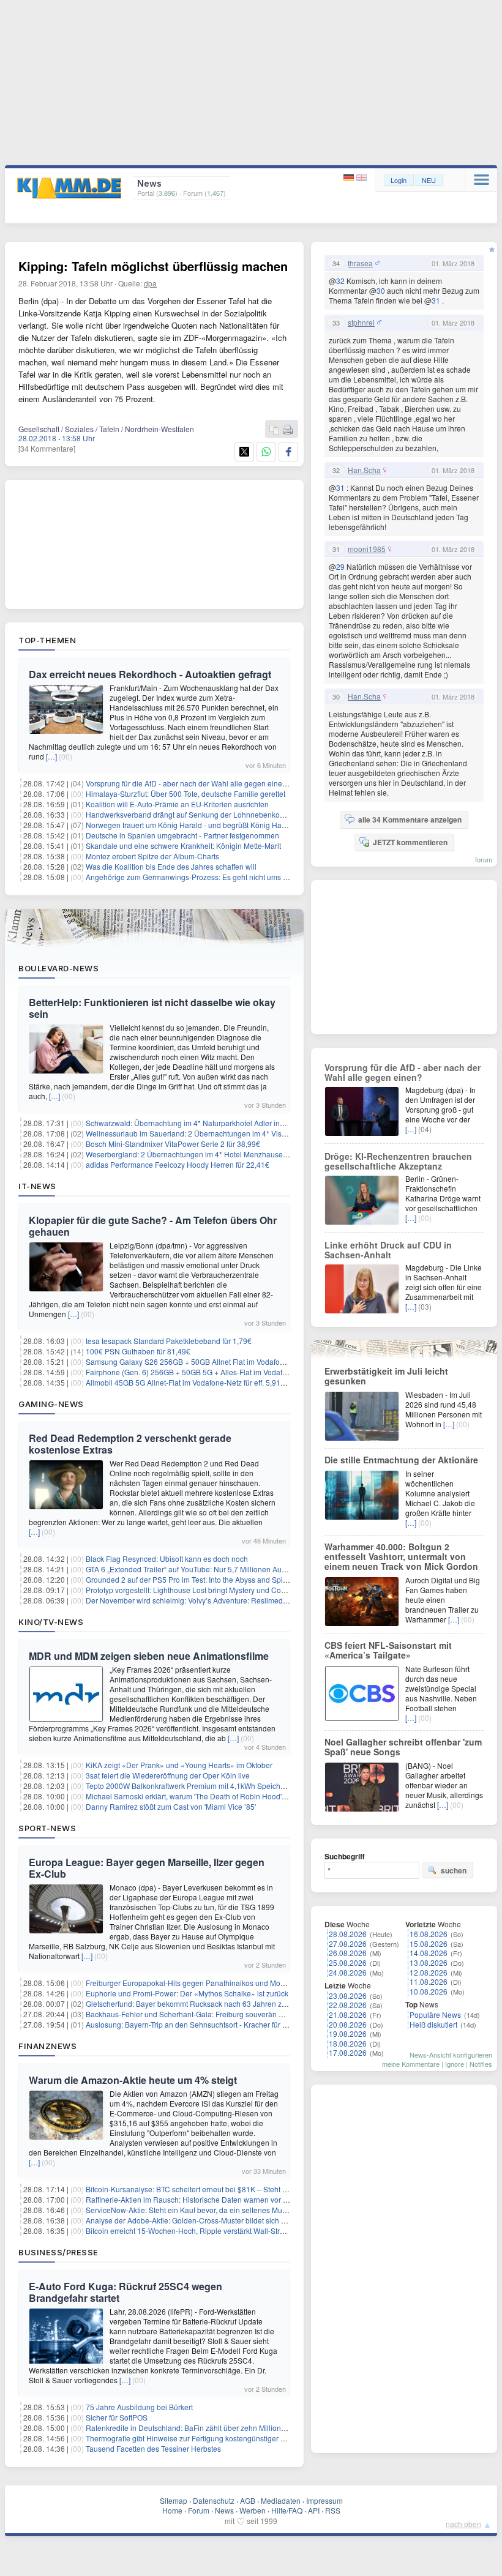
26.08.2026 (348, 1953)
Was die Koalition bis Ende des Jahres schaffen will (171, 866)
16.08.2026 (429, 1934)
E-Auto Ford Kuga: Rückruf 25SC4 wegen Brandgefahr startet (125, 2292)
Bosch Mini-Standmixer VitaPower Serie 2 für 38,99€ (173, 1144)
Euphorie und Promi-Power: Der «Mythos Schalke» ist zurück (187, 1993)
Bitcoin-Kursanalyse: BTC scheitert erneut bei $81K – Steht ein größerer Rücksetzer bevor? (237, 2189)
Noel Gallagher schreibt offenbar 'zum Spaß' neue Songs (403, 1747)
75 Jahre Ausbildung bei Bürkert (139, 2407)
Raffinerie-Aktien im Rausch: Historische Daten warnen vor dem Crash (203, 2199)
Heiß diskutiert (433, 2024)
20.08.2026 (348, 2024)
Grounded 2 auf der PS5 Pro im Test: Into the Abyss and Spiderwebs (199, 1579)
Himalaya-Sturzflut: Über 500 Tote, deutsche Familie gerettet (185, 793)
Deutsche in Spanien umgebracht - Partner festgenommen (182, 835)
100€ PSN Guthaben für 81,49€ (138, 1351)
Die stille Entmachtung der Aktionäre (401, 1460)
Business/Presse (58, 2252)
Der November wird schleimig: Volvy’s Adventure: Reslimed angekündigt (206, 1600)
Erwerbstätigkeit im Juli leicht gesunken (386, 1376)
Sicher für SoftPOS (117, 2417)
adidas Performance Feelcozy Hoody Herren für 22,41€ (178, 1164)
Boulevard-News (58, 968)
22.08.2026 (348, 2005)
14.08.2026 (429, 1953)
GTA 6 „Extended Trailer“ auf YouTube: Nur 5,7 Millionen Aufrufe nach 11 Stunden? (223, 1569)
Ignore (455, 2064)
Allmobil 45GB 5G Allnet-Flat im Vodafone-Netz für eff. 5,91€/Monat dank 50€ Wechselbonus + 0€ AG (253, 1382)
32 (340, 281)
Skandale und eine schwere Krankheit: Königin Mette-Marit (183, 846)
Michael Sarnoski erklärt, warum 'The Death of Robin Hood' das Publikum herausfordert (230, 1796)
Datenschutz (214, 2500)
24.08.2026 (348, 1972)
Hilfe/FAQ (287, 2510)
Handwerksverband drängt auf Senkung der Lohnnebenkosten (190, 814)
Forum (199, 2510)
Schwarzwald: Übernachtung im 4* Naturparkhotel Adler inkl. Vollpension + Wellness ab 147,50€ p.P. (253, 1123)
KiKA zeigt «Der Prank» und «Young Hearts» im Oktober (179, 1765)
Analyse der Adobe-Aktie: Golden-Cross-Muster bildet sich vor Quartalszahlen (215, 2220)
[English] (362, 178)
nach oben (463, 2524)
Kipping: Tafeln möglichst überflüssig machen (153, 266)
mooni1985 (367, 549)
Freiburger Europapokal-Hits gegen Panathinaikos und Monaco (191, 1983)
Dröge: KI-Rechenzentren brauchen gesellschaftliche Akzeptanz (398, 1161)
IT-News (37, 1186)
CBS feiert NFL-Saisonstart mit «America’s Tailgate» (388, 1650)
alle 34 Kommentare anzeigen (410, 819)
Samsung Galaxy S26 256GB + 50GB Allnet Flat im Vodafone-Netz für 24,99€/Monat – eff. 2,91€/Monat (256, 1361)
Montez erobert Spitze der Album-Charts (152, 856)
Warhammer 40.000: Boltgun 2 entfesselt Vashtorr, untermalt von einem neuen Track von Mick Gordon (401, 1556)
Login (399, 180)
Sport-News (47, 1828)
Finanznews (47, 2046)
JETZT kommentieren (410, 842)
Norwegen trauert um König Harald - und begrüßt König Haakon (192, 825)
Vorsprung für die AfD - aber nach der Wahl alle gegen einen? (188, 783)
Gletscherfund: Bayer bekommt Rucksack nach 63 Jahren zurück (193, 2003)
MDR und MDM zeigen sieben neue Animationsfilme (149, 1656)
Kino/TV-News (51, 1622)
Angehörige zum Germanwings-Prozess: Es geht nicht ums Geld (192, 877)
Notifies (481, 2064)
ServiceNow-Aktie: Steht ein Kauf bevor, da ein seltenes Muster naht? (200, 2210)
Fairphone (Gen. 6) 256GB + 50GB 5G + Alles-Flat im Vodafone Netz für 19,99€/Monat (228, 1372)
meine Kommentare (411, 2064)
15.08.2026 (429, 1943)
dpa (150, 283)
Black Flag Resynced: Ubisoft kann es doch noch (167, 1559)
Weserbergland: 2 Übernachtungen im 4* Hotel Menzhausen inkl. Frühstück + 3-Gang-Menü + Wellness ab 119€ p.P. (279, 1154)
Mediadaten (281, 2500)
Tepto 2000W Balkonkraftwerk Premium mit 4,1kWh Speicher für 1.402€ (204, 1786)
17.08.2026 (348, 2052)
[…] (51, 756)
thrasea (360, 263)
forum (484, 859)
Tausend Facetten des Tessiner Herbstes (153, 2448)
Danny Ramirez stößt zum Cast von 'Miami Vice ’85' (171, 1806)
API (314, 2510)
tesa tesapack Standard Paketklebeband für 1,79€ (169, 1341)
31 (436, 300)
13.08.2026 (429, 1962)
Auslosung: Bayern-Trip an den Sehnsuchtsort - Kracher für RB (189, 2024)
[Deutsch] (350, 178)
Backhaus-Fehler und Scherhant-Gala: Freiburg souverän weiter (192, 2014)
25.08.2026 (348, 1962)
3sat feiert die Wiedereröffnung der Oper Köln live (168, 1775)
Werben (253, 2510)
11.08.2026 (429, 1981)
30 (381, 290)
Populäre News (435, 2014)
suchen (454, 1870)
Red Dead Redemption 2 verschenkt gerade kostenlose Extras (130, 1444)
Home (172, 2510)
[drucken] (288, 430)
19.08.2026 (348, 2033)
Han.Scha (364, 470)
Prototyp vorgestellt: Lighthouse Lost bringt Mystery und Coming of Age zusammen (223, 1590)
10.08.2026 (429, 1991)
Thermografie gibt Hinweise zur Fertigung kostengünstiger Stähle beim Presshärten (224, 2438)
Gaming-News (51, 1404)
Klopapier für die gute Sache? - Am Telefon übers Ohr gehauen (153, 1226)
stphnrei (361, 323)
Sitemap (174, 2500)
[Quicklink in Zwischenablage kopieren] (274, 430)
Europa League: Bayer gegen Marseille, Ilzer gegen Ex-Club (147, 1868)
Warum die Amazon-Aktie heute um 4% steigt (133, 2080)
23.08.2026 (348, 1995)
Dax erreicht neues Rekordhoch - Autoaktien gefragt (150, 674)
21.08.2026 (348, 2014)
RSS (333, 2510)
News (224, 2510)
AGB (248, 2500)
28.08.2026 (348, 1934)
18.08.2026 (348, 2043)
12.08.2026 (429, 1972)
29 (340, 566)
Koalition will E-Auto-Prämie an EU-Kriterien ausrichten (177, 804)
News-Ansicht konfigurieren (451, 2055)
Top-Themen (47, 640)
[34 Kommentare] (47, 448)
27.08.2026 (348, 1943)
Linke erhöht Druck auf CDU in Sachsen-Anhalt (388, 1250)
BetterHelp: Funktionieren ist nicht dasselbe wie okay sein (152, 1008)
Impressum (324, 2500)
